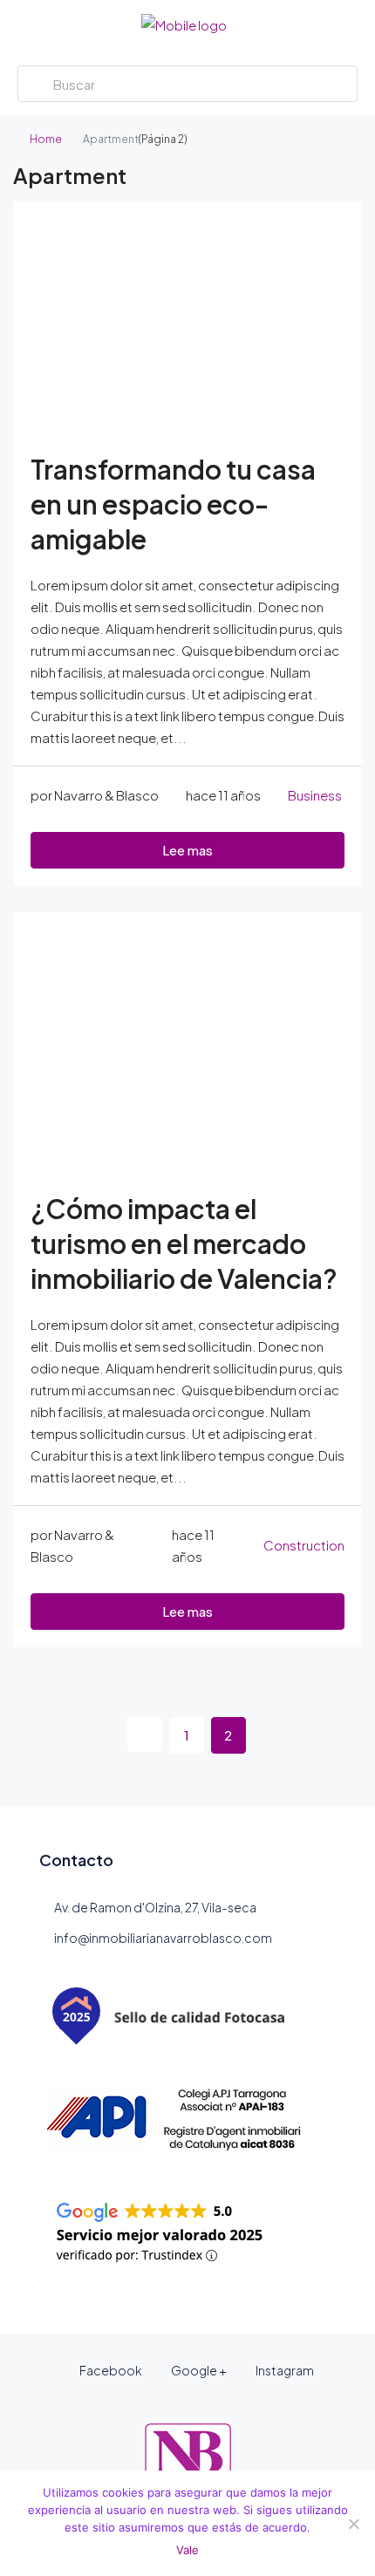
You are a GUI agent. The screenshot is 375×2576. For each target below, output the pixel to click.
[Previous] (145, 1734)
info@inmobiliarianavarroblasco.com (163, 1938)
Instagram (284, 2370)
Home (46, 139)
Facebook (110, 2370)
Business (315, 795)
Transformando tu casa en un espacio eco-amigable (173, 504)
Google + (198, 2370)
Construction (304, 1545)
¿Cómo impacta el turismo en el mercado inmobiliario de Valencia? (184, 1244)
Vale (187, 2550)
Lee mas (187, 850)
